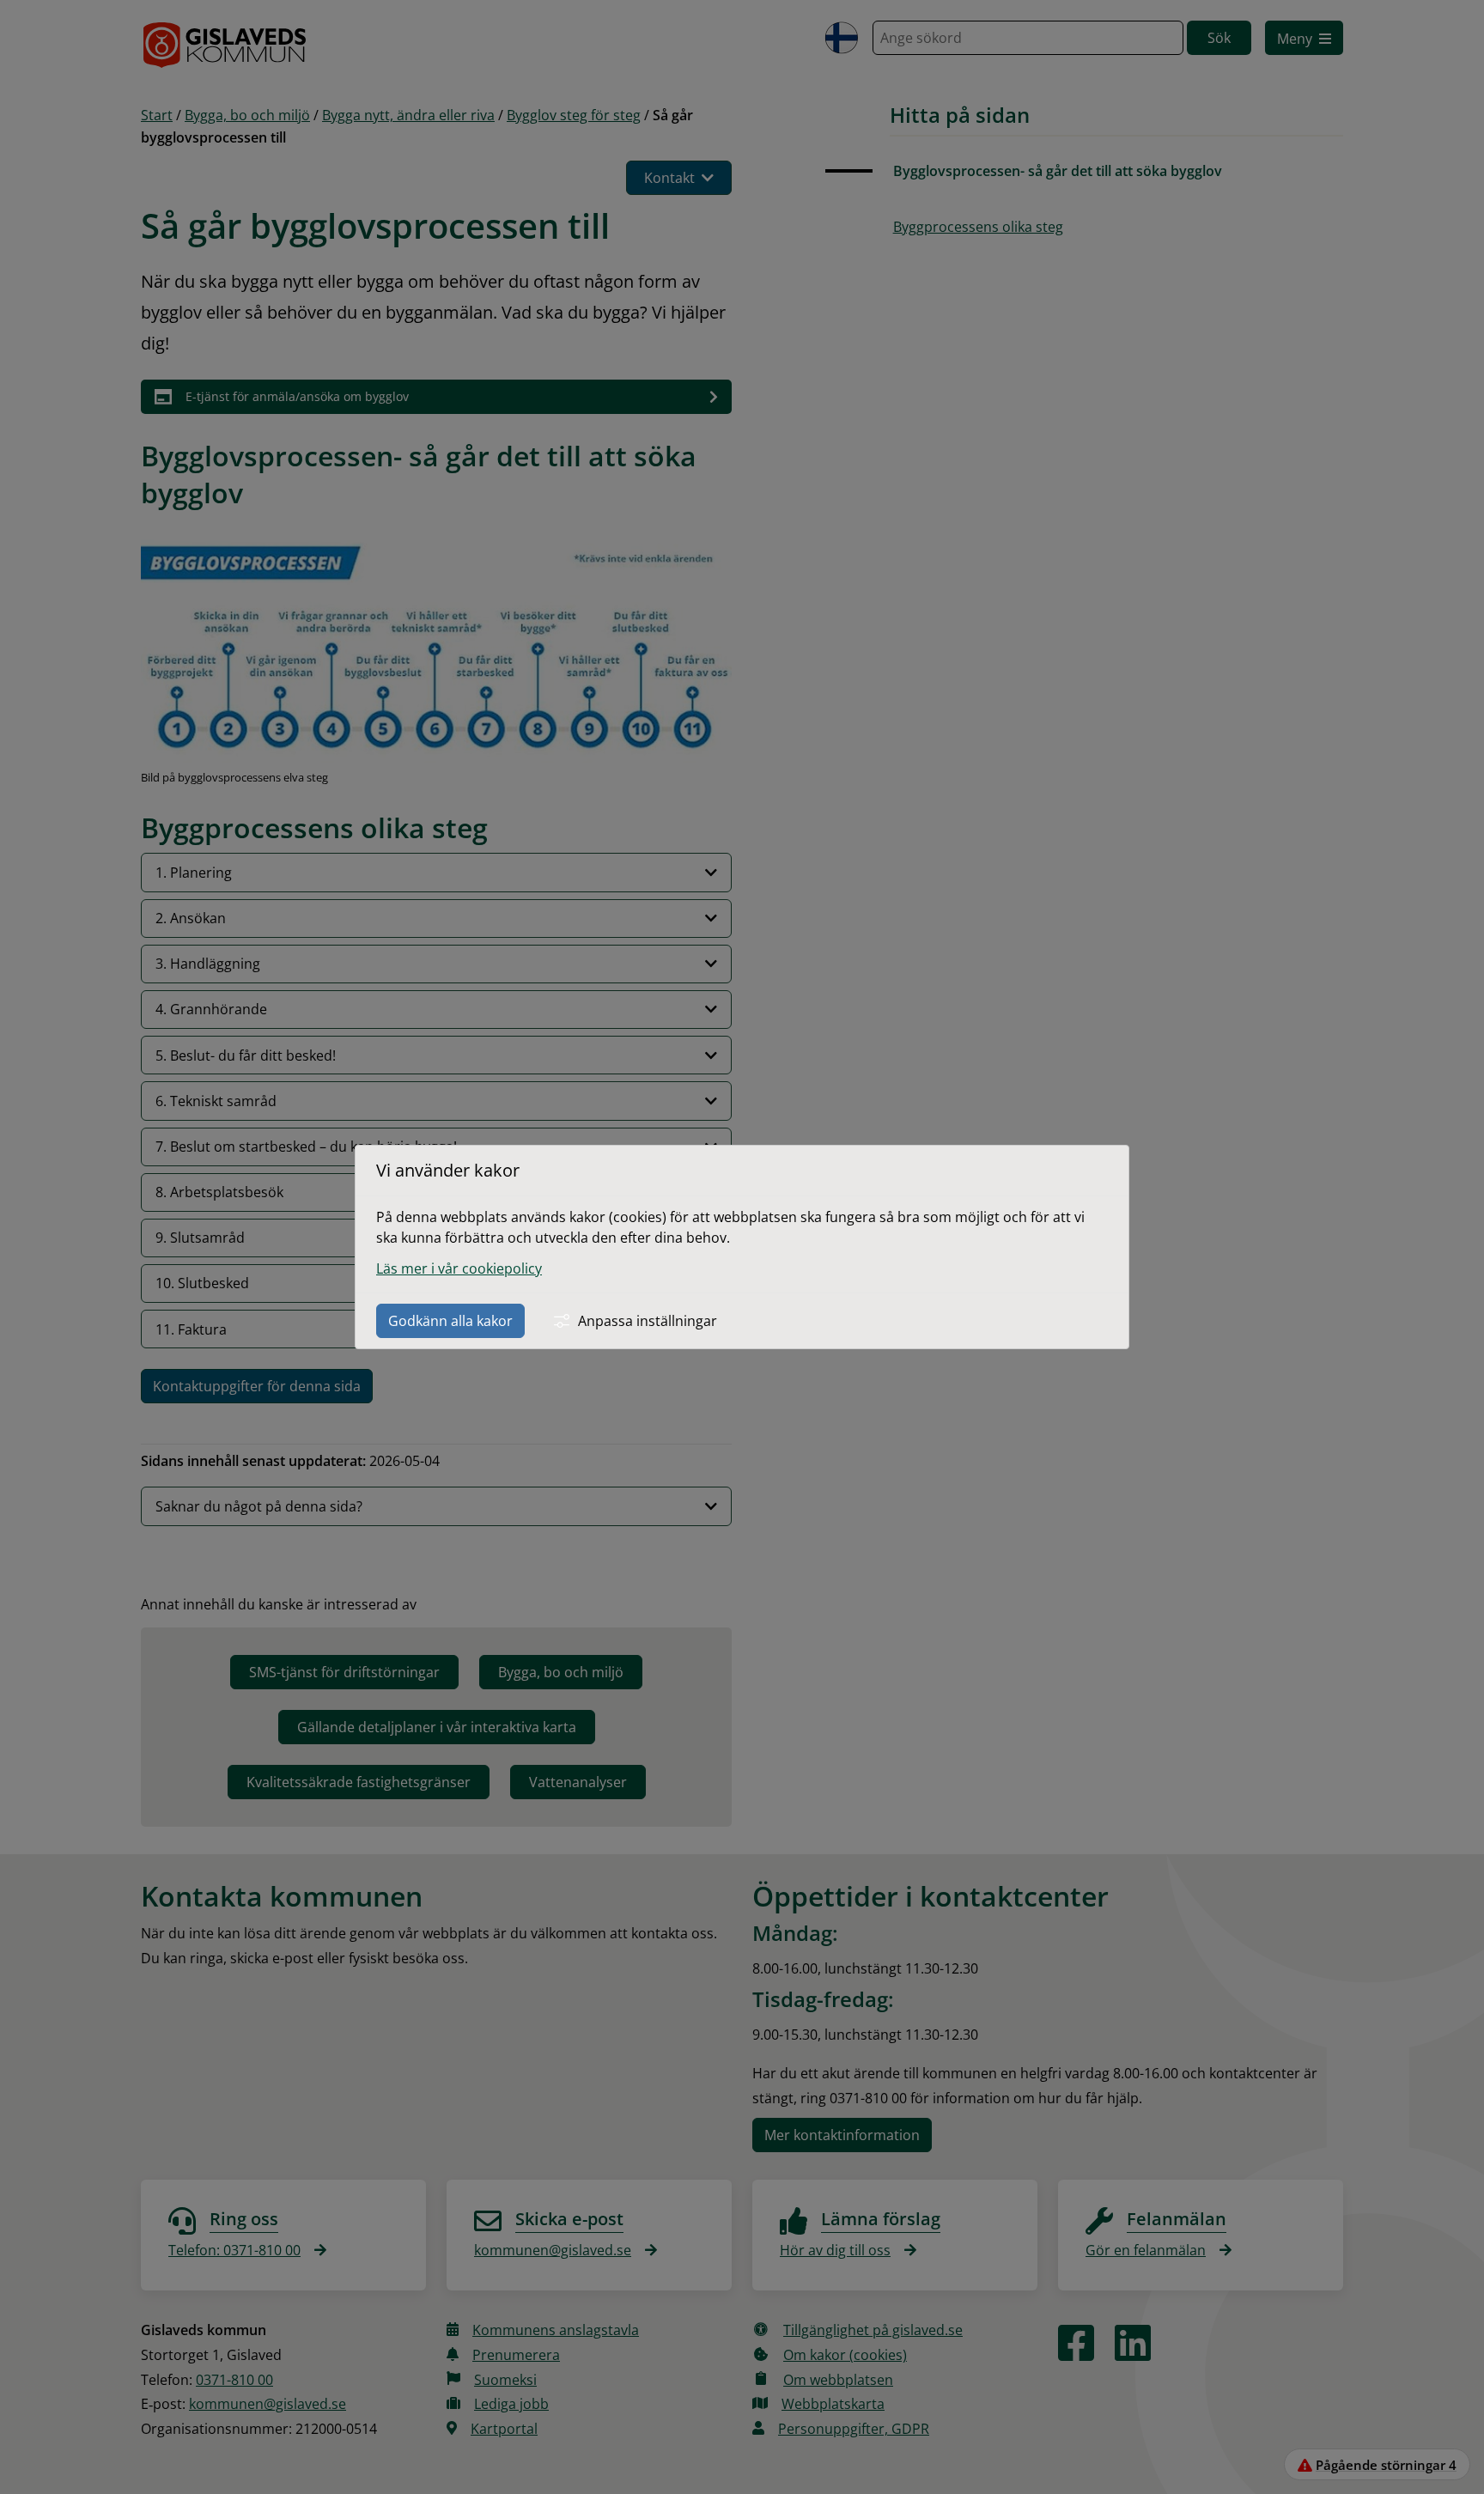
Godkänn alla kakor (450, 1321)
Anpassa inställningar (648, 1321)
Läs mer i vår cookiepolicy (459, 1268)
